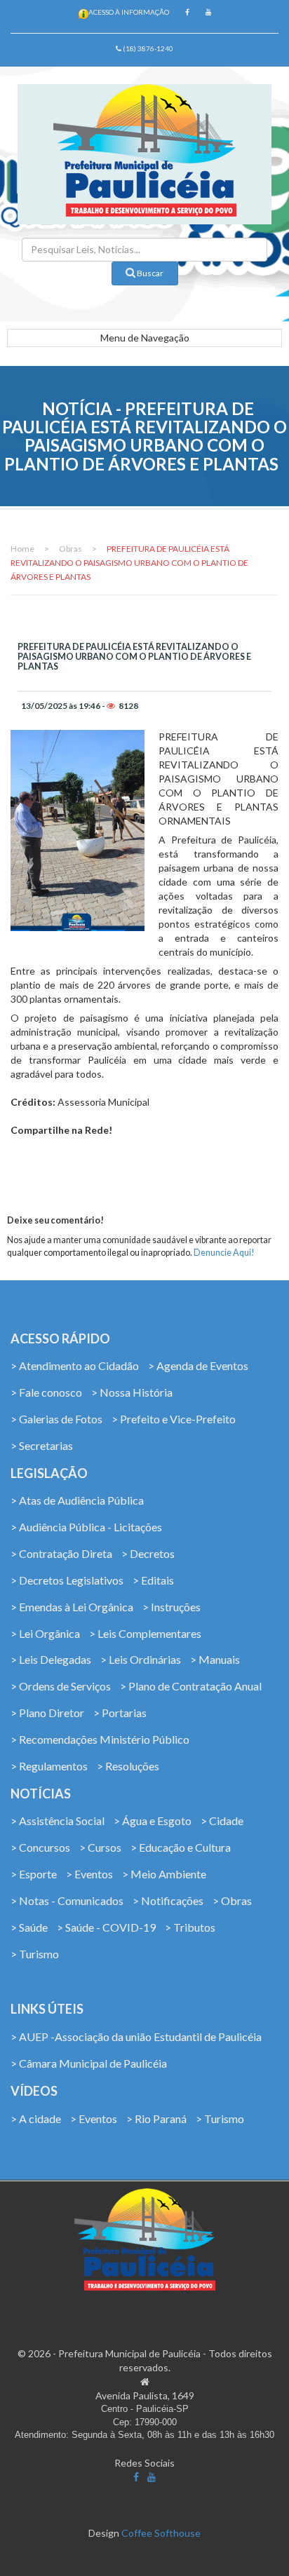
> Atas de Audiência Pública (77, 1500)
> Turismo (35, 1954)
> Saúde (29, 1927)
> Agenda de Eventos (198, 1365)
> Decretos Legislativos (67, 1580)
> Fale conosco (46, 1392)
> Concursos (40, 1847)
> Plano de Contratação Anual (191, 1686)
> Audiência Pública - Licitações (86, 1527)
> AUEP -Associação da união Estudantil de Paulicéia (136, 2036)
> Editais (153, 1580)
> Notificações (168, 1900)
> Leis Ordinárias (141, 1659)
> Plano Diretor (47, 1713)
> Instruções (172, 1607)
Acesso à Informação (129, 12)
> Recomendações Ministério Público (100, 1739)
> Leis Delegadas (51, 1659)
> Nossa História (132, 1392)
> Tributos (190, 1927)
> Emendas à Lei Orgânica (72, 1607)
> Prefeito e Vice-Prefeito (174, 1419)
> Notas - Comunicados (67, 1900)
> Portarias (120, 1713)
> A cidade (36, 2119)
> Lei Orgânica (45, 1633)
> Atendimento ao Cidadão (75, 1365)
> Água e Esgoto (153, 1821)
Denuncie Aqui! (224, 1253)
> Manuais (215, 1659)
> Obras (232, 1900)
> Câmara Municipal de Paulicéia (89, 2063)
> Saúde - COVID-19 (106, 1927)
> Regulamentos (49, 1766)
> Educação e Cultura (181, 1847)
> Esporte (34, 1874)
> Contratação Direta (61, 1553)
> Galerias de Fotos (56, 1419)
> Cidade (222, 1821)
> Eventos (89, 1874)
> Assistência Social (58, 1821)
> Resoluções (128, 1766)
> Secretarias (42, 1445)
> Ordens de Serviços (61, 1686)
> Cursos (100, 1847)
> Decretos (148, 1553)
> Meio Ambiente (164, 1874)
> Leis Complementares (145, 1633)
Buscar (149, 273)
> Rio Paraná (156, 2119)
